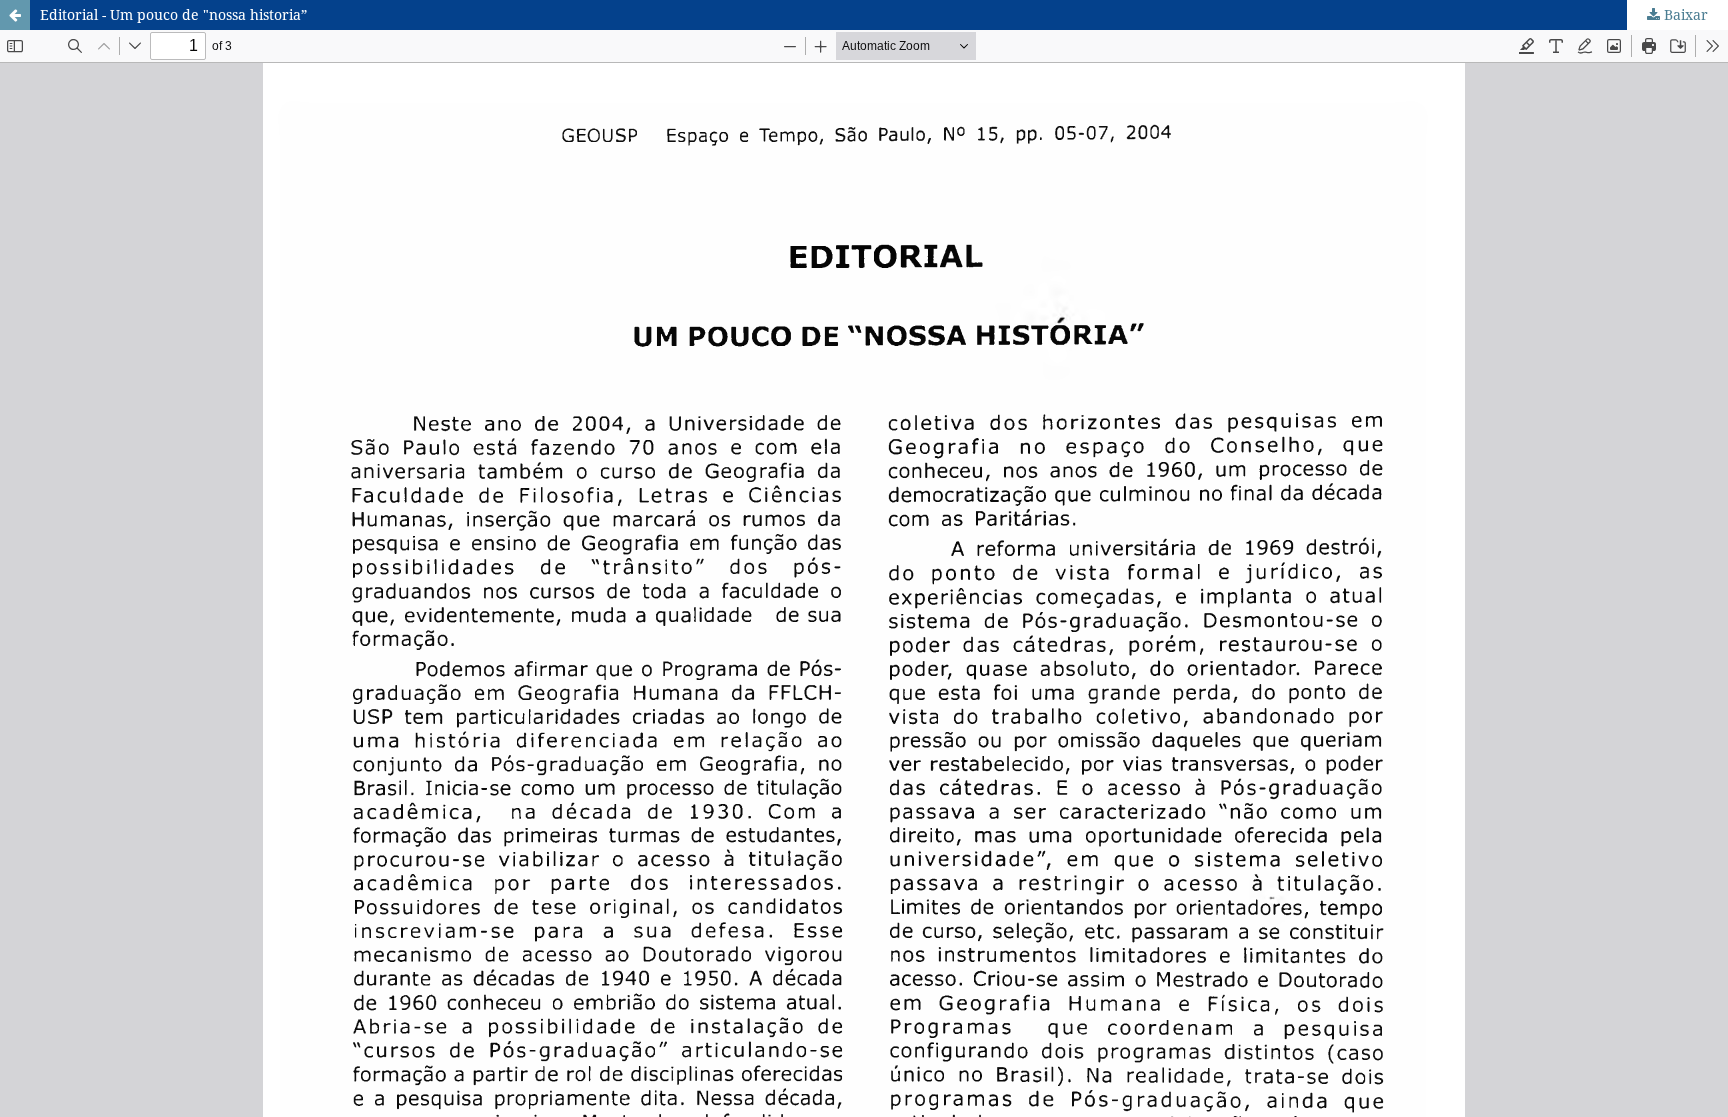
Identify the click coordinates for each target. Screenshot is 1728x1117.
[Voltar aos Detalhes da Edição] (15, 15)
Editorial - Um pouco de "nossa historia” (173, 14)
